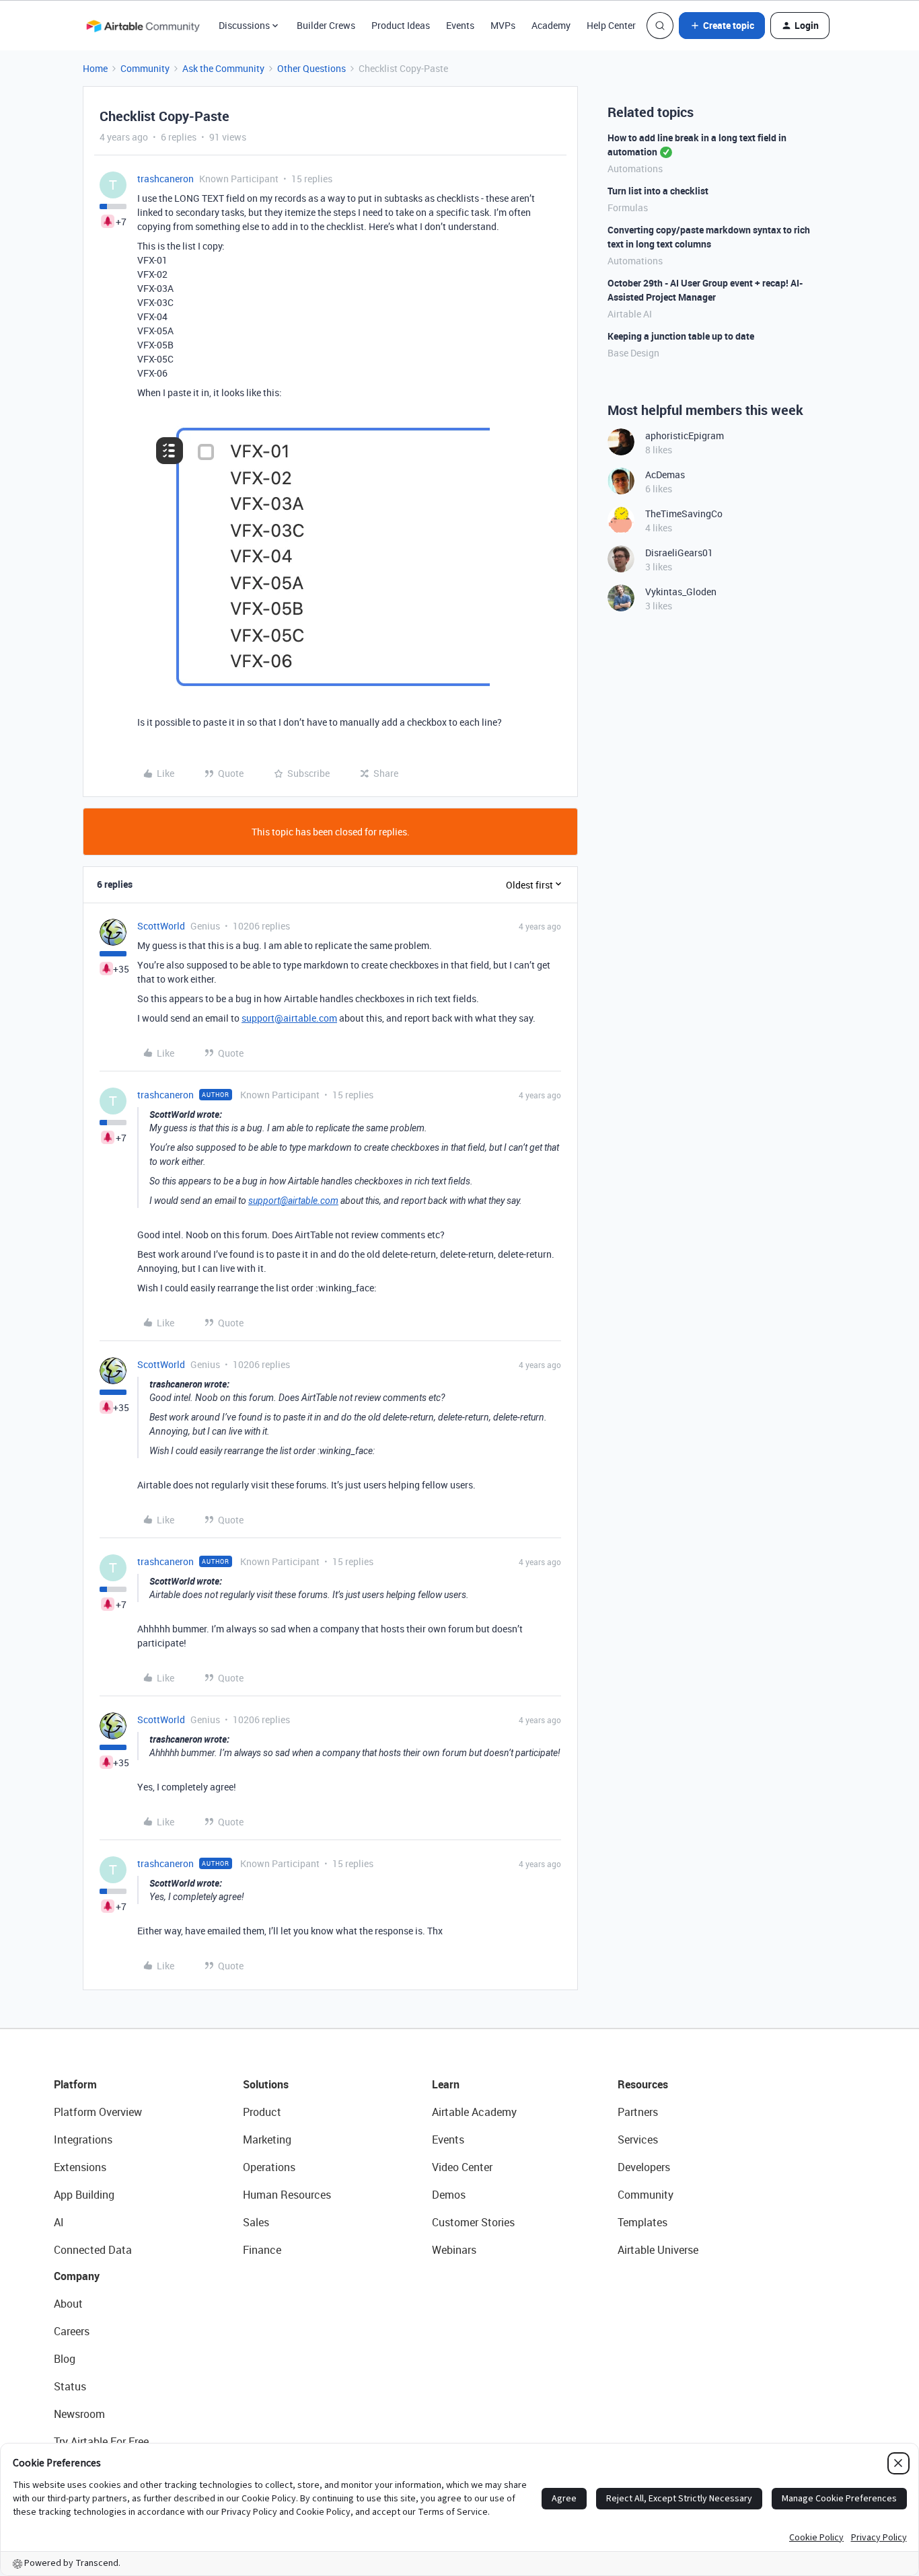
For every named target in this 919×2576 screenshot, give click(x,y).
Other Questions (311, 68)
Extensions (80, 2167)
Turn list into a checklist (658, 191)
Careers (72, 2331)
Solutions (266, 2084)
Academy (551, 25)
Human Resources (287, 2195)
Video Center (462, 2167)
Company (77, 2276)
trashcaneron (166, 179)
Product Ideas (401, 25)
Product (262, 2112)
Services (638, 2139)
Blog (65, 2359)
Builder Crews (326, 25)
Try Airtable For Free (101, 2441)
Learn (446, 2084)
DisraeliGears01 (679, 553)
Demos (449, 2195)
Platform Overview (98, 2112)
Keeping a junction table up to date (681, 336)
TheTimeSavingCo (684, 514)
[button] (722, 26)
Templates (642, 2222)
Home (95, 68)
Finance (262, 2250)
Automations (635, 168)
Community (145, 68)
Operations (269, 2167)
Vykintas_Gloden (681, 592)
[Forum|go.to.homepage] (143, 26)
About (68, 2304)
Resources (643, 2084)
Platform (75, 2084)
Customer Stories (473, 2222)
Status (70, 2386)
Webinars (454, 2250)
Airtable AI (630, 314)
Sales (256, 2222)
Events (460, 25)
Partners (638, 2112)
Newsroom (79, 2414)
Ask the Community (223, 68)
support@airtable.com (289, 1018)
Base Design (633, 353)
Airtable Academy (474, 2112)
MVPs (503, 25)
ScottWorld (161, 926)
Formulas (628, 207)
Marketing (267, 2139)
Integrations (83, 2139)
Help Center (611, 25)
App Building (84, 2195)
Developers (644, 2167)
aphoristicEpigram (685, 435)
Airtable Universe (658, 2250)
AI (59, 2222)
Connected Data (93, 2250)
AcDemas (665, 475)
